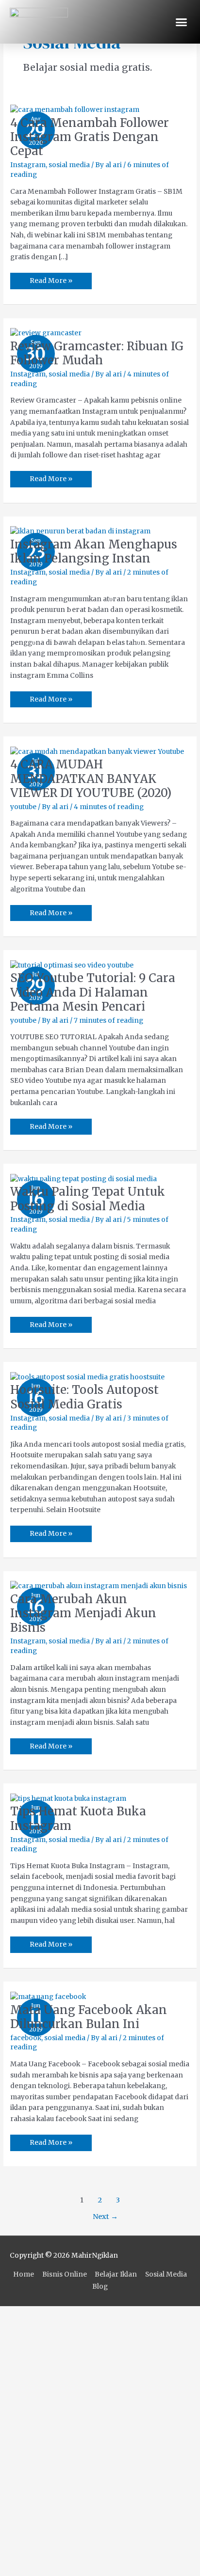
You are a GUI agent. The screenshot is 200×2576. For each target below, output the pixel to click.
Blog (100, 2287)
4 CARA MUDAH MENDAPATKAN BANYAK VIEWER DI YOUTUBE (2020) (91, 778)
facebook (26, 2038)
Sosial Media (166, 2274)
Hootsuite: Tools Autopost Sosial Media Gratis (84, 1397)
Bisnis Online (65, 2274)
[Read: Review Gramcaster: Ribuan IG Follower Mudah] (46, 333)
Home (24, 2274)
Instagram (28, 165)
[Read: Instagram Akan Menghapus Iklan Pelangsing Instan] (80, 531)
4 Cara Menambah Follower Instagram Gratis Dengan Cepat (90, 137)
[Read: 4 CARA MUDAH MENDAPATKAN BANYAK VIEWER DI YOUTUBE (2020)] (97, 752)
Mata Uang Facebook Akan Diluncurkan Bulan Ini (89, 2017)
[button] (182, 22)
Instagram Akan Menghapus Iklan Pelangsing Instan (94, 551)
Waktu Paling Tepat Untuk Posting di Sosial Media (88, 1199)
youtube (23, 807)
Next (105, 2217)
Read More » (51, 279)
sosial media (69, 165)
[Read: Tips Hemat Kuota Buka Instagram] (68, 1799)
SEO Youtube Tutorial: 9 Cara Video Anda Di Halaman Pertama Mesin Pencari (93, 992)
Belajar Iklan (116, 2274)
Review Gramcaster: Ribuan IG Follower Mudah (97, 353)
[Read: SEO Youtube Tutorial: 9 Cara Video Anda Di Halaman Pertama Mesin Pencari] (72, 965)
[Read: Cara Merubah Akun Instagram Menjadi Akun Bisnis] (99, 1586)
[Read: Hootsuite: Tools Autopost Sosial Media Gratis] (87, 1377)
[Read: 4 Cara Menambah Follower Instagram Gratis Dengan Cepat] (75, 110)
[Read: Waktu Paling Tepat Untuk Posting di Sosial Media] (83, 1179)
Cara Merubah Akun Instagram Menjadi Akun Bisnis (83, 1613)
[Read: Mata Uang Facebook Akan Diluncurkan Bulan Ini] (48, 1997)
